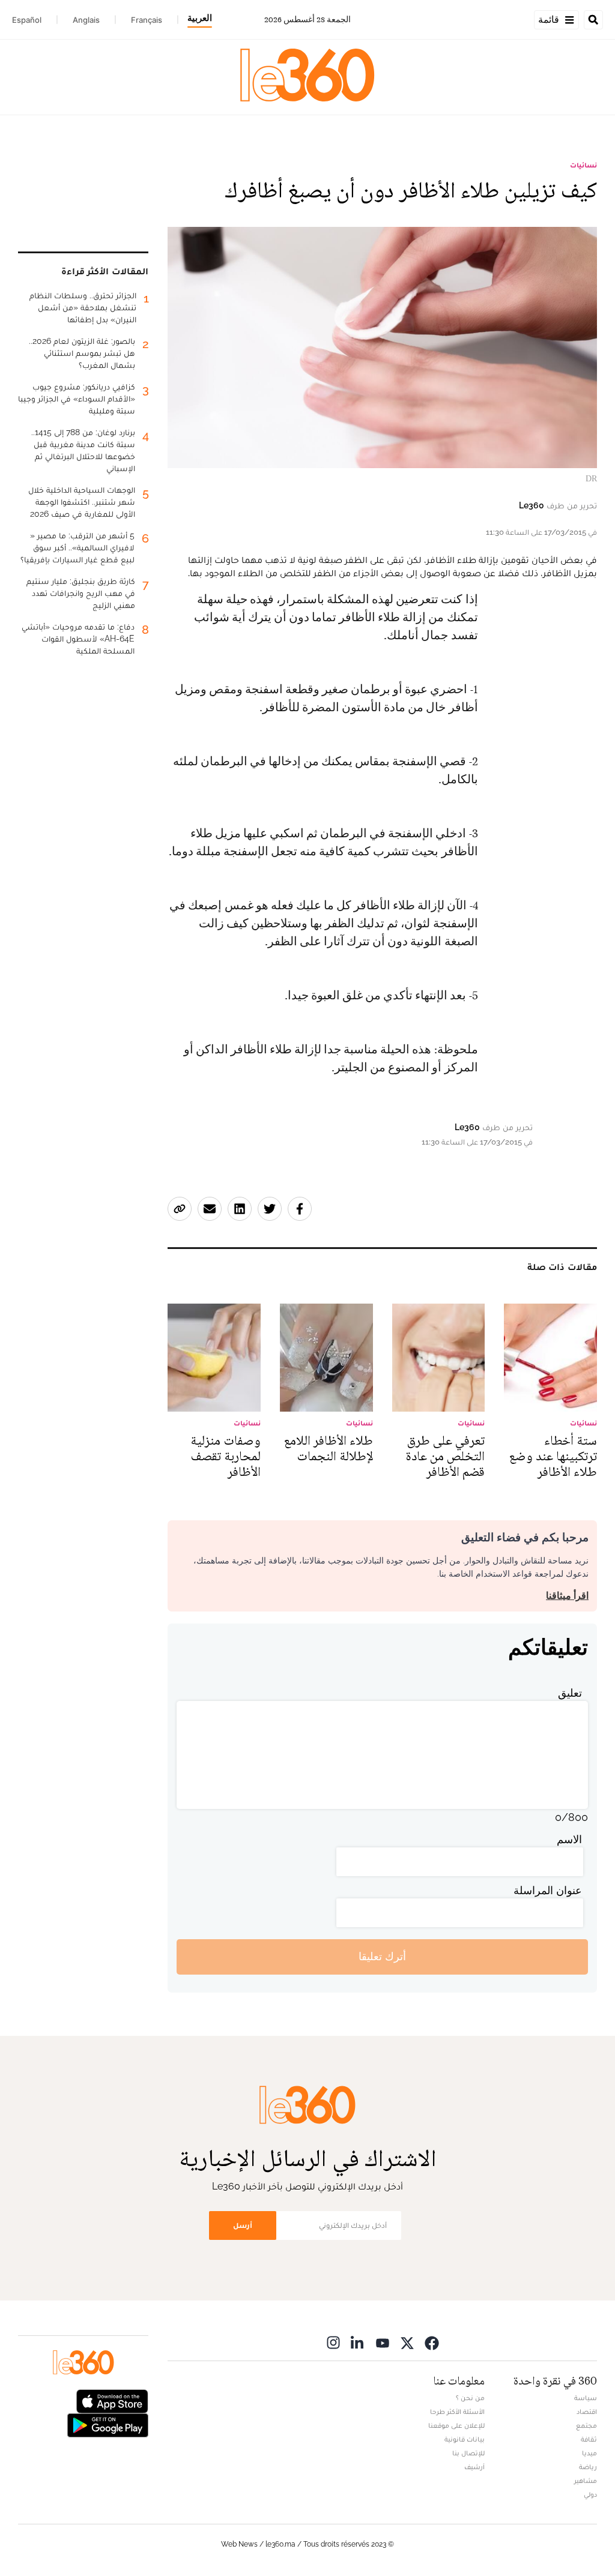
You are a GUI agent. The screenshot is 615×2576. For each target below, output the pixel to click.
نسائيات (583, 165)
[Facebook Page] (432, 2343)
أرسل (243, 2225)
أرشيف (474, 2467)
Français (147, 20)
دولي (590, 2494)
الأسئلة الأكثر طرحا (457, 2412)
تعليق (570, 1693)
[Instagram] (333, 2343)
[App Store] (112, 2400)
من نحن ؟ (470, 2398)
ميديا (589, 2453)
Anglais (86, 20)
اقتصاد (587, 2412)
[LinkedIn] (358, 2343)
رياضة (588, 2467)
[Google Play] (108, 2424)
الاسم (569, 1839)
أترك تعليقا (382, 1956)
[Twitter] (407, 2343)
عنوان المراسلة (548, 1890)
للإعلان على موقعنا (456, 2425)
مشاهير (586, 2481)
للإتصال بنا (468, 2453)
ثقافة (589, 2439)
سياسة (586, 2398)
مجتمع (586, 2425)
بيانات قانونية (465, 2439)
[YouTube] (383, 2343)
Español (27, 20)
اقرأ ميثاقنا (567, 1596)
